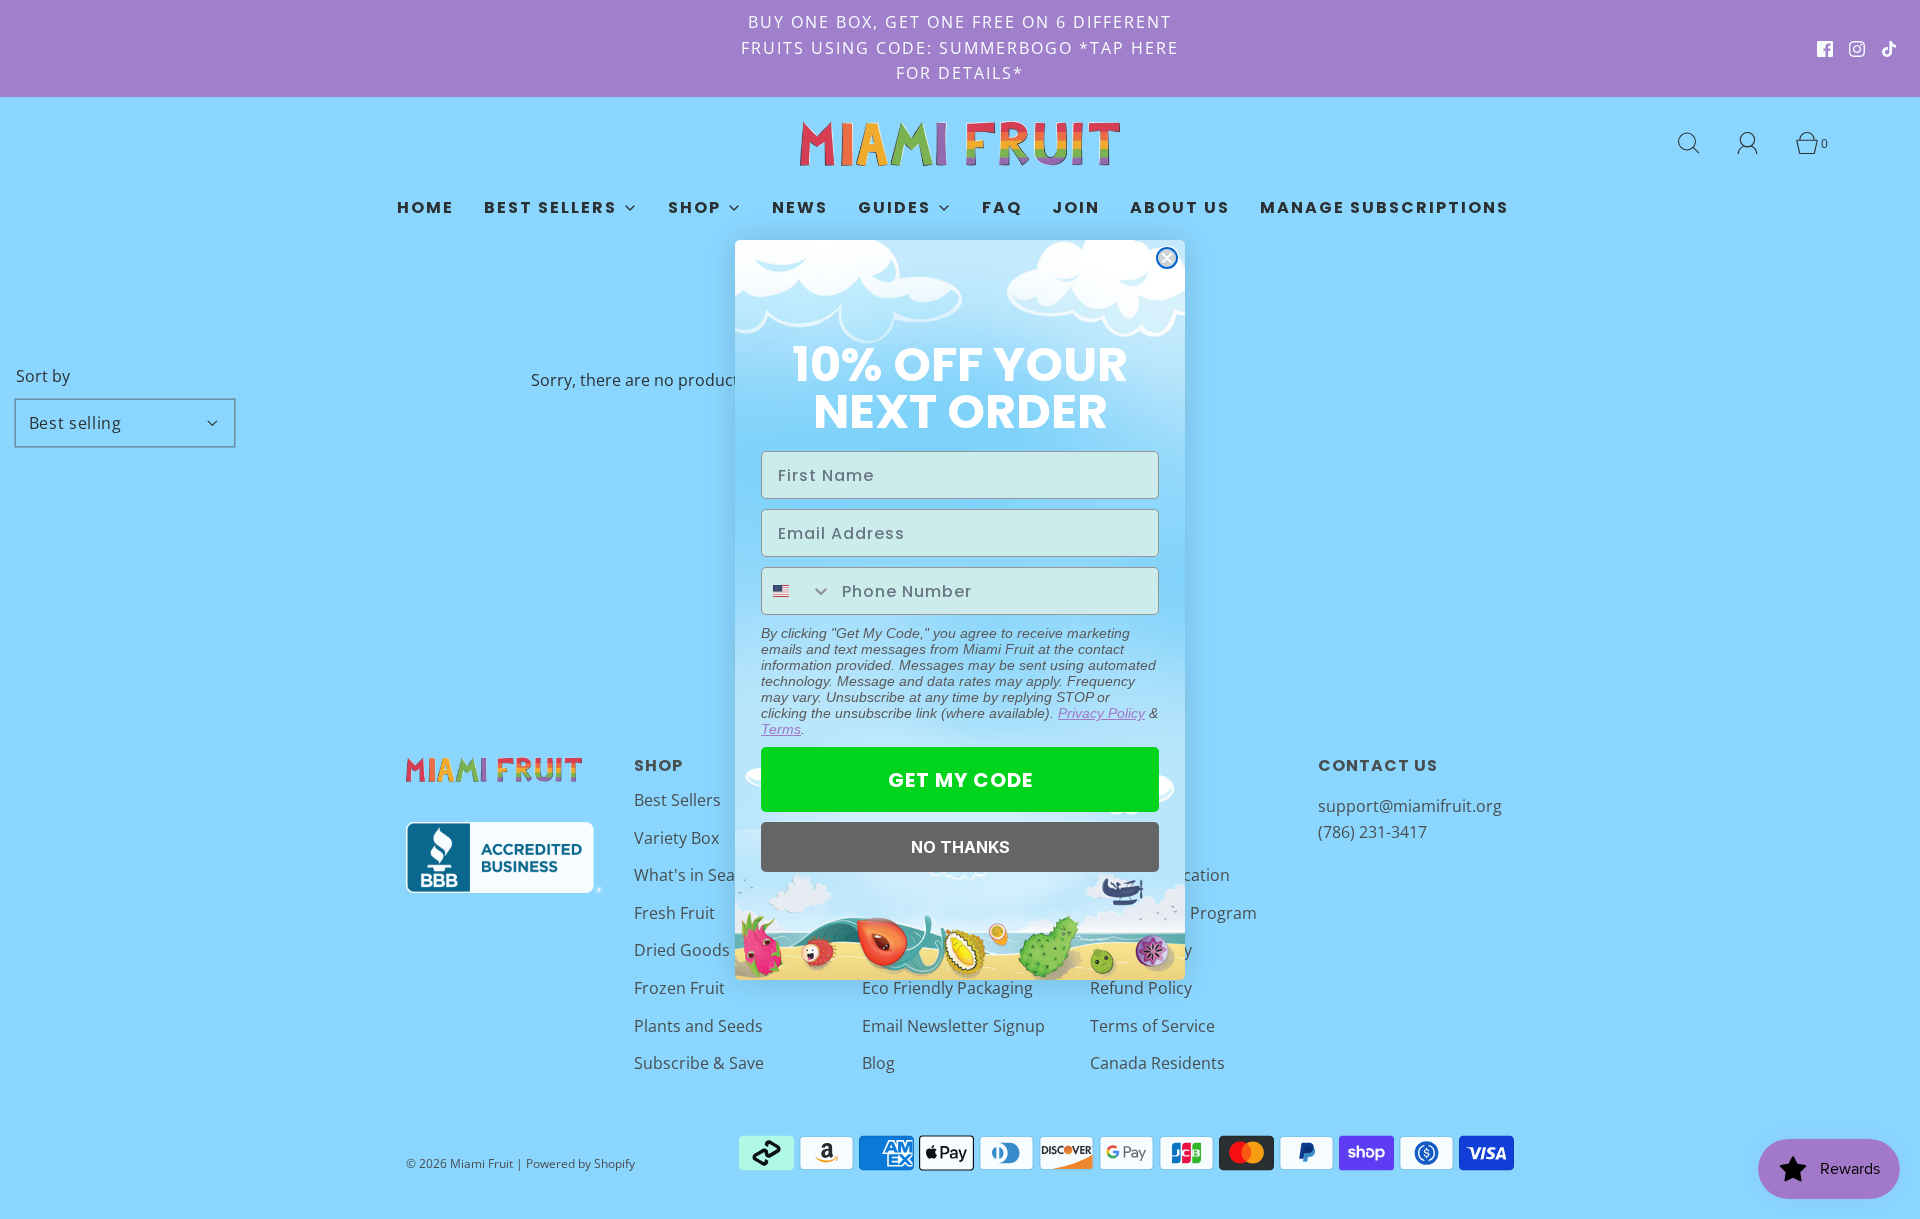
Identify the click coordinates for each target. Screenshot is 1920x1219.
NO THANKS (960, 847)
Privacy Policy (1101, 713)
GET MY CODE (960, 780)
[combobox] (797, 591)
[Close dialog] (1167, 258)
